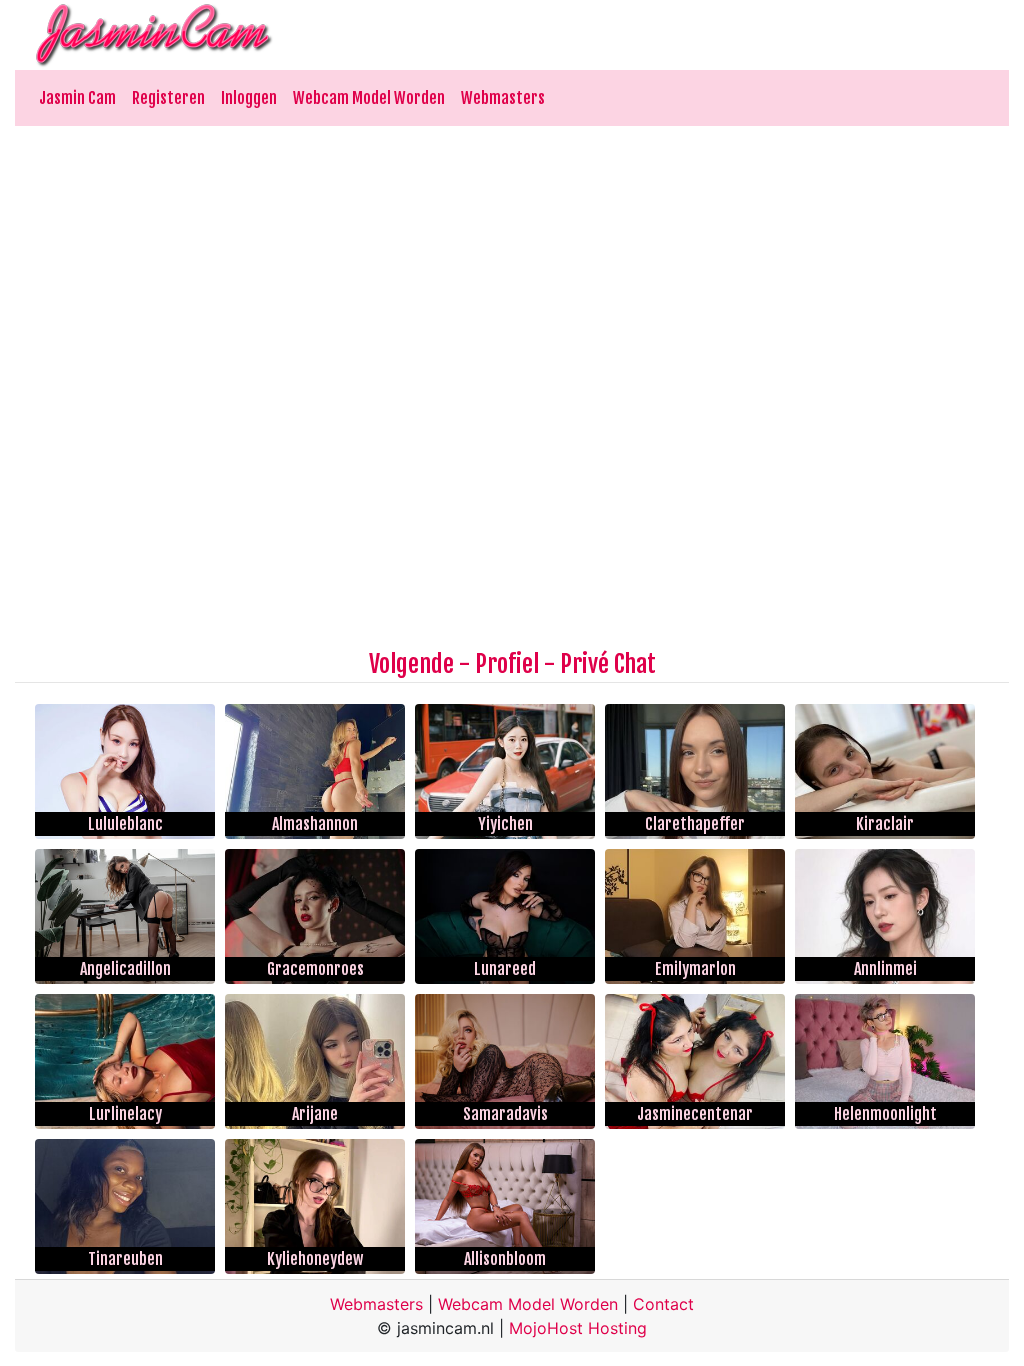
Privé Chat (608, 664)
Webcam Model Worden (369, 98)
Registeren (168, 98)
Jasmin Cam (77, 98)
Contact (663, 1304)
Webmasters (503, 98)
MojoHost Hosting (578, 1328)
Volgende (411, 664)
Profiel (507, 664)
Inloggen (249, 98)
